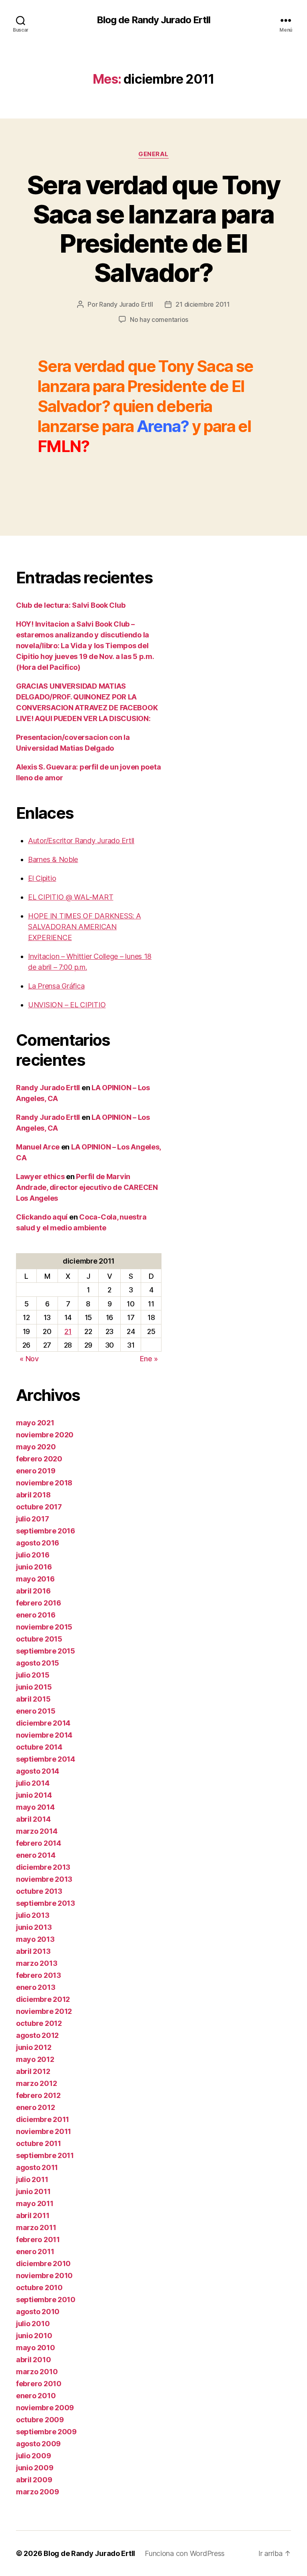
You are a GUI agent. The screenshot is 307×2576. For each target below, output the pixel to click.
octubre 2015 (39, 1639)
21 (68, 1331)
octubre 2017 (39, 1507)
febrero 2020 (39, 1459)
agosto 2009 (38, 2444)
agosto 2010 (38, 2312)
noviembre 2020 (45, 1435)
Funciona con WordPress (185, 2553)
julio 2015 (33, 1675)
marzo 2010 (37, 2372)
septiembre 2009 (46, 2432)
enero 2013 (36, 1987)
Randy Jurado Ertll (126, 304)
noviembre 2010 (44, 2276)
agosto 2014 (38, 1771)
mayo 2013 (35, 1939)
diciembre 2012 (43, 1999)
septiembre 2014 (46, 1759)
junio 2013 (34, 1927)
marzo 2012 (36, 2083)
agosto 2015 (38, 1663)
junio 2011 (33, 2191)
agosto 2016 (38, 1543)
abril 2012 (33, 2071)
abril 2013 (33, 1951)
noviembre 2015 (44, 1627)
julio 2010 (33, 2324)
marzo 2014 (37, 1831)
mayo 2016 (35, 1579)
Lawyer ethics (40, 1176)
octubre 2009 (40, 2420)
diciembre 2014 (43, 1723)
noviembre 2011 (44, 2131)
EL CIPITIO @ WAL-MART (71, 897)
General (153, 154)
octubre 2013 (39, 1891)
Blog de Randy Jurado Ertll (153, 20)
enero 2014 (36, 1855)
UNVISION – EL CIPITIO (67, 1005)
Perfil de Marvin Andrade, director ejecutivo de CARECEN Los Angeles (87, 1187)
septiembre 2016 (46, 1531)
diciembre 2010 (43, 2264)
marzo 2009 (37, 2492)
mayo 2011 (35, 2203)
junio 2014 (34, 1795)
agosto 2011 (37, 2167)
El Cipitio (42, 878)
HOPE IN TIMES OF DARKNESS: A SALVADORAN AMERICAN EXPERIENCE (84, 927)
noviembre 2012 (44, 2011)
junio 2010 (34, 2336)
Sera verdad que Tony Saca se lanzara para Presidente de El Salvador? (153, 229)
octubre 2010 (39, 2288)
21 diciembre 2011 (202, 304)
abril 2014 (33, 1819)
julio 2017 (32, 1519)
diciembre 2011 (43, 2119)
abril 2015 (33, 1699)
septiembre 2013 (46, 1903)
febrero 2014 (39, 1843)
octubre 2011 (39, 2143)
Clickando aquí (42, 1217)
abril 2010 (33, 2360)
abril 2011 (33, 2215)
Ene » (149, 1359)
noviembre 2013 (44, 1879)
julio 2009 (33, 2456)
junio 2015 (34, 1687)
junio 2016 (34, 1567)
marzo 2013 (37, 1963)
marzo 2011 (36, 2227)
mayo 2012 (35, 2059)
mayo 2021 (35, 1423)
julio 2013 (33, 1915)
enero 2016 (36, 1615)
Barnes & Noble (53, 859)
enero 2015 (36, 1711)
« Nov (29, 1359)
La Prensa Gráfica (56, 986)
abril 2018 (33, 1495)
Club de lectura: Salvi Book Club (71, 605)
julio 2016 (33, 1555)
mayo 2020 (36, 1447)
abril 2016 (33, 1591)
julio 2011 (32, 2179)
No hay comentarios (159, 319)
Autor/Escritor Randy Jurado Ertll (81, 841)
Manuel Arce (38, 1147)
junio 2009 (35, 2468)
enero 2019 (36, 1471)
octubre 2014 (39, 1747)
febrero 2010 (39, 2384)
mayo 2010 (36, 2348)
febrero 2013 (39, 1975)
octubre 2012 (39, 2023)
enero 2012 (35, 2107)
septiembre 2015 (46, 1651)
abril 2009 (34, 2480)
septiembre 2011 (45, 2155)
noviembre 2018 (44, 1483)
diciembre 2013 (43, 1867)
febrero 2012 (38, 2095)
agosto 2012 (37, 2035)
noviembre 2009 (45, 2408)
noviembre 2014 (44, 1735)
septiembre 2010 (46, 2300)
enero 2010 (36, 2396)
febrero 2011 (38, 2239)
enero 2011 (35, 2251)
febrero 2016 (39, 1603)
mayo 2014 (35, 1807)
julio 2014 (33, 1783)
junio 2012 (34, 2047)
